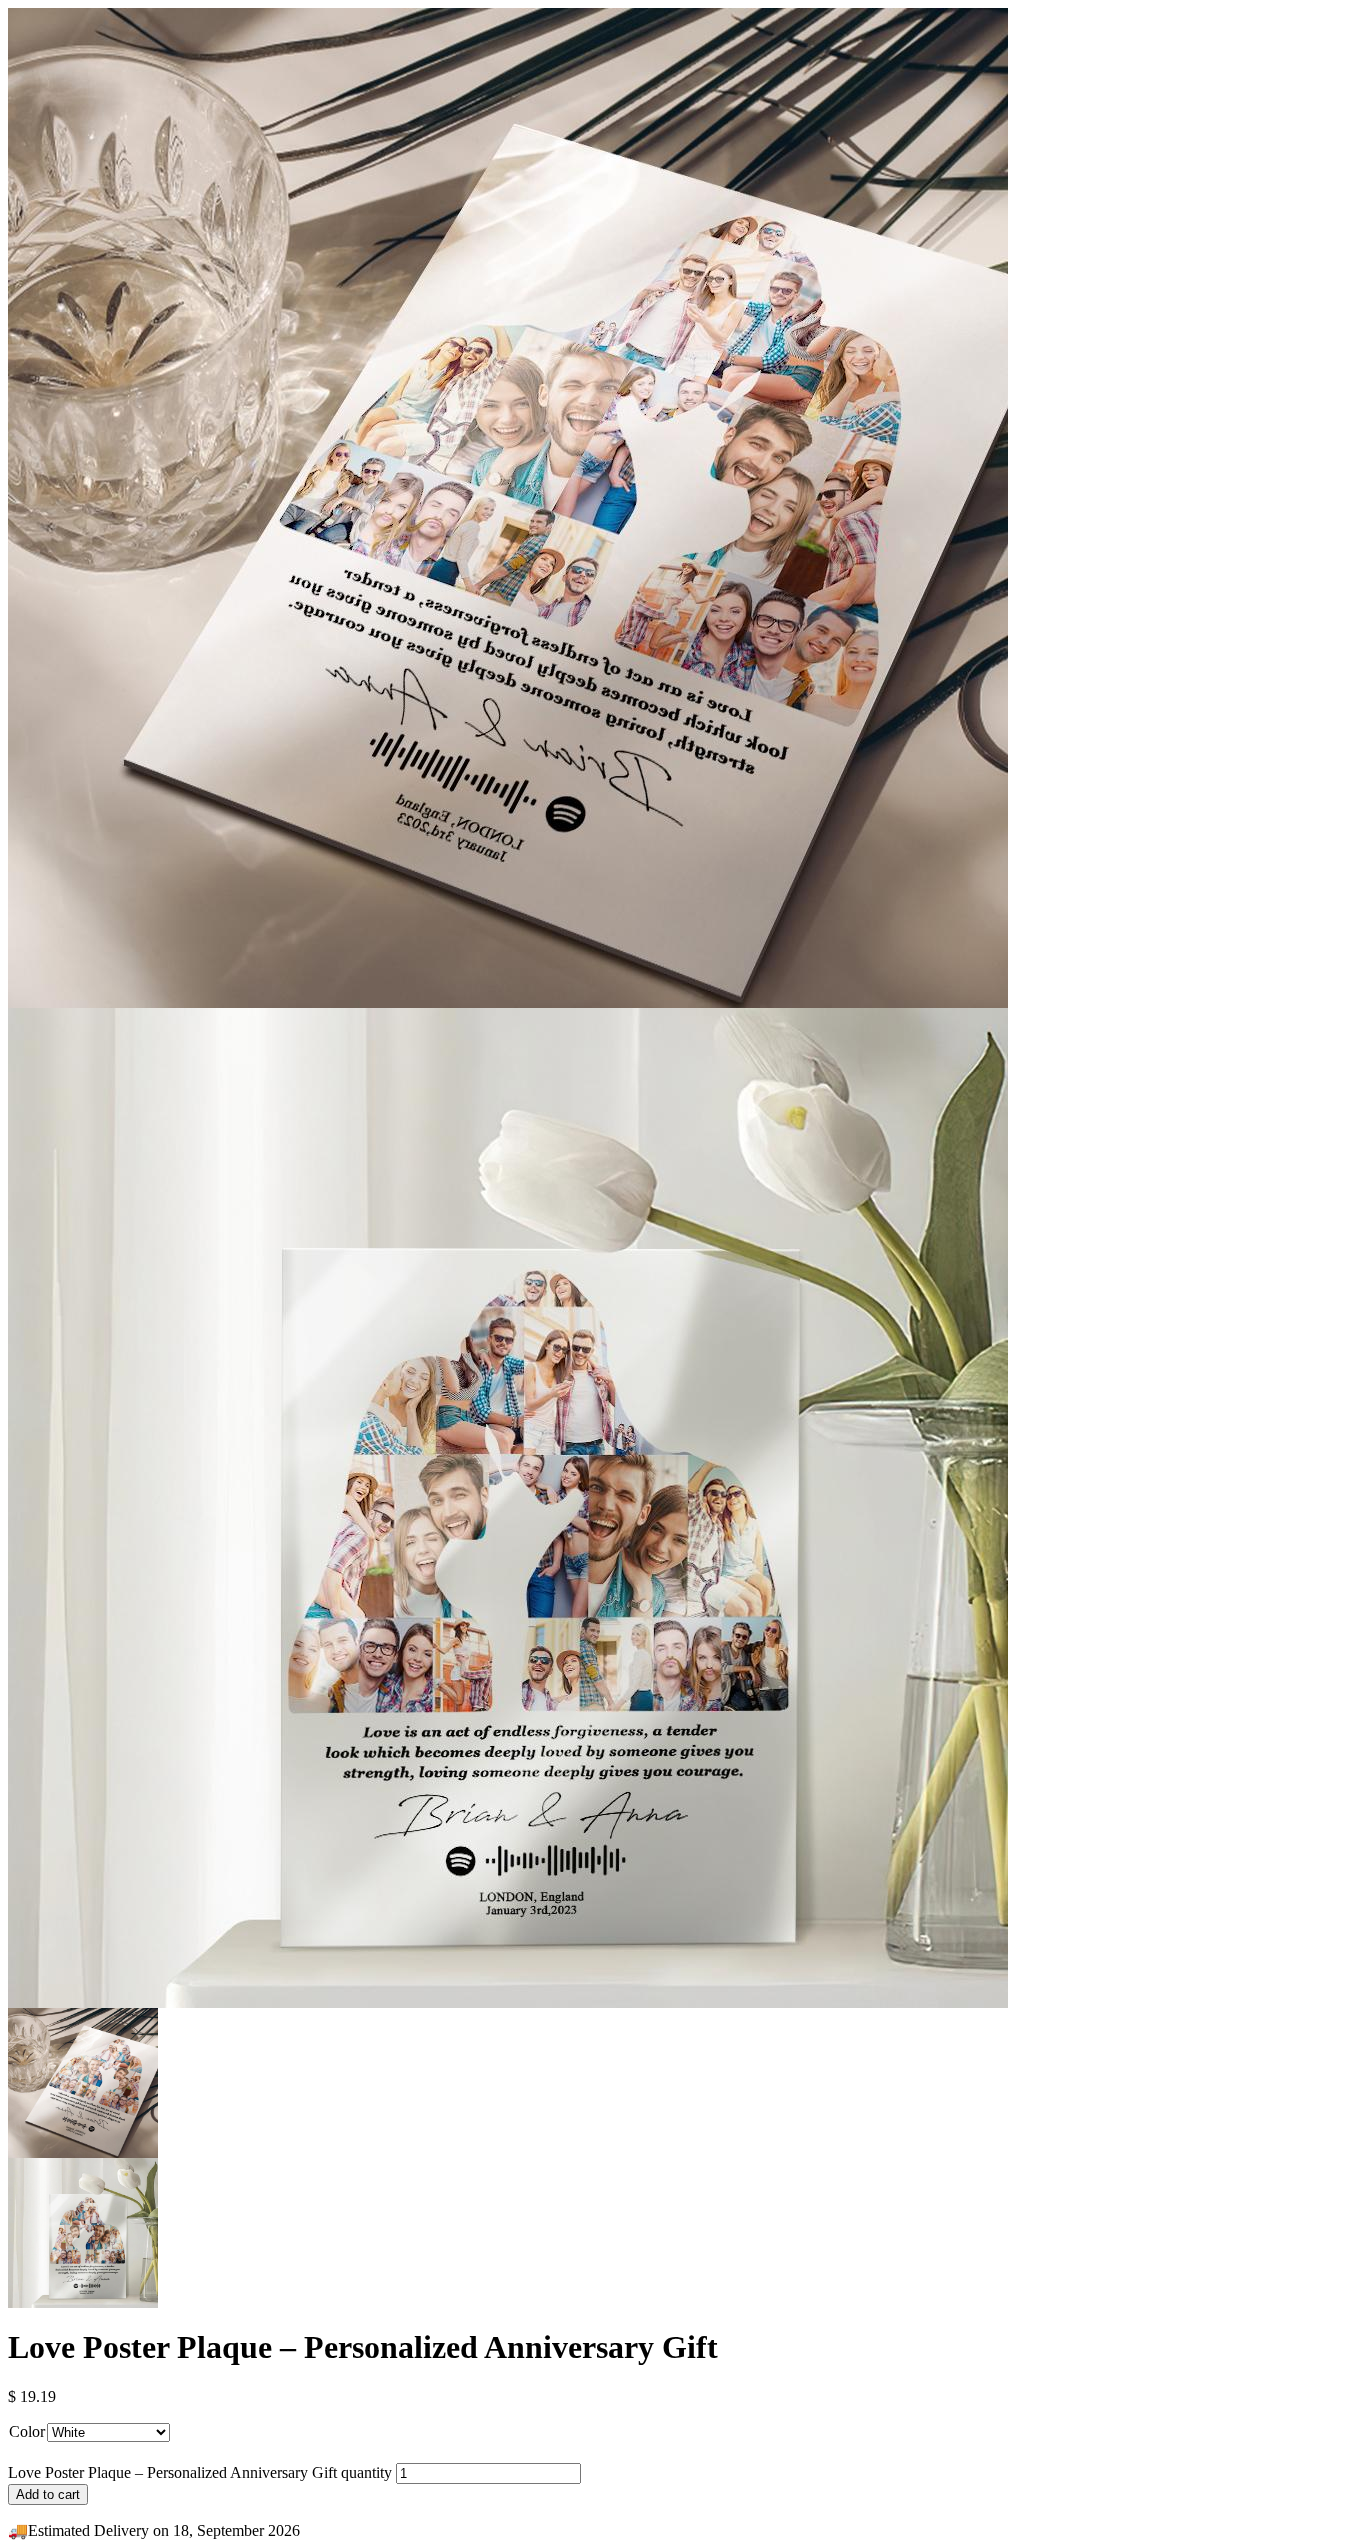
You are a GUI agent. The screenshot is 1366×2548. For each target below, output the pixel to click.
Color (27, 2431)
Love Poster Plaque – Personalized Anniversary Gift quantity (200, 2472)
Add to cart (48, 2494)
